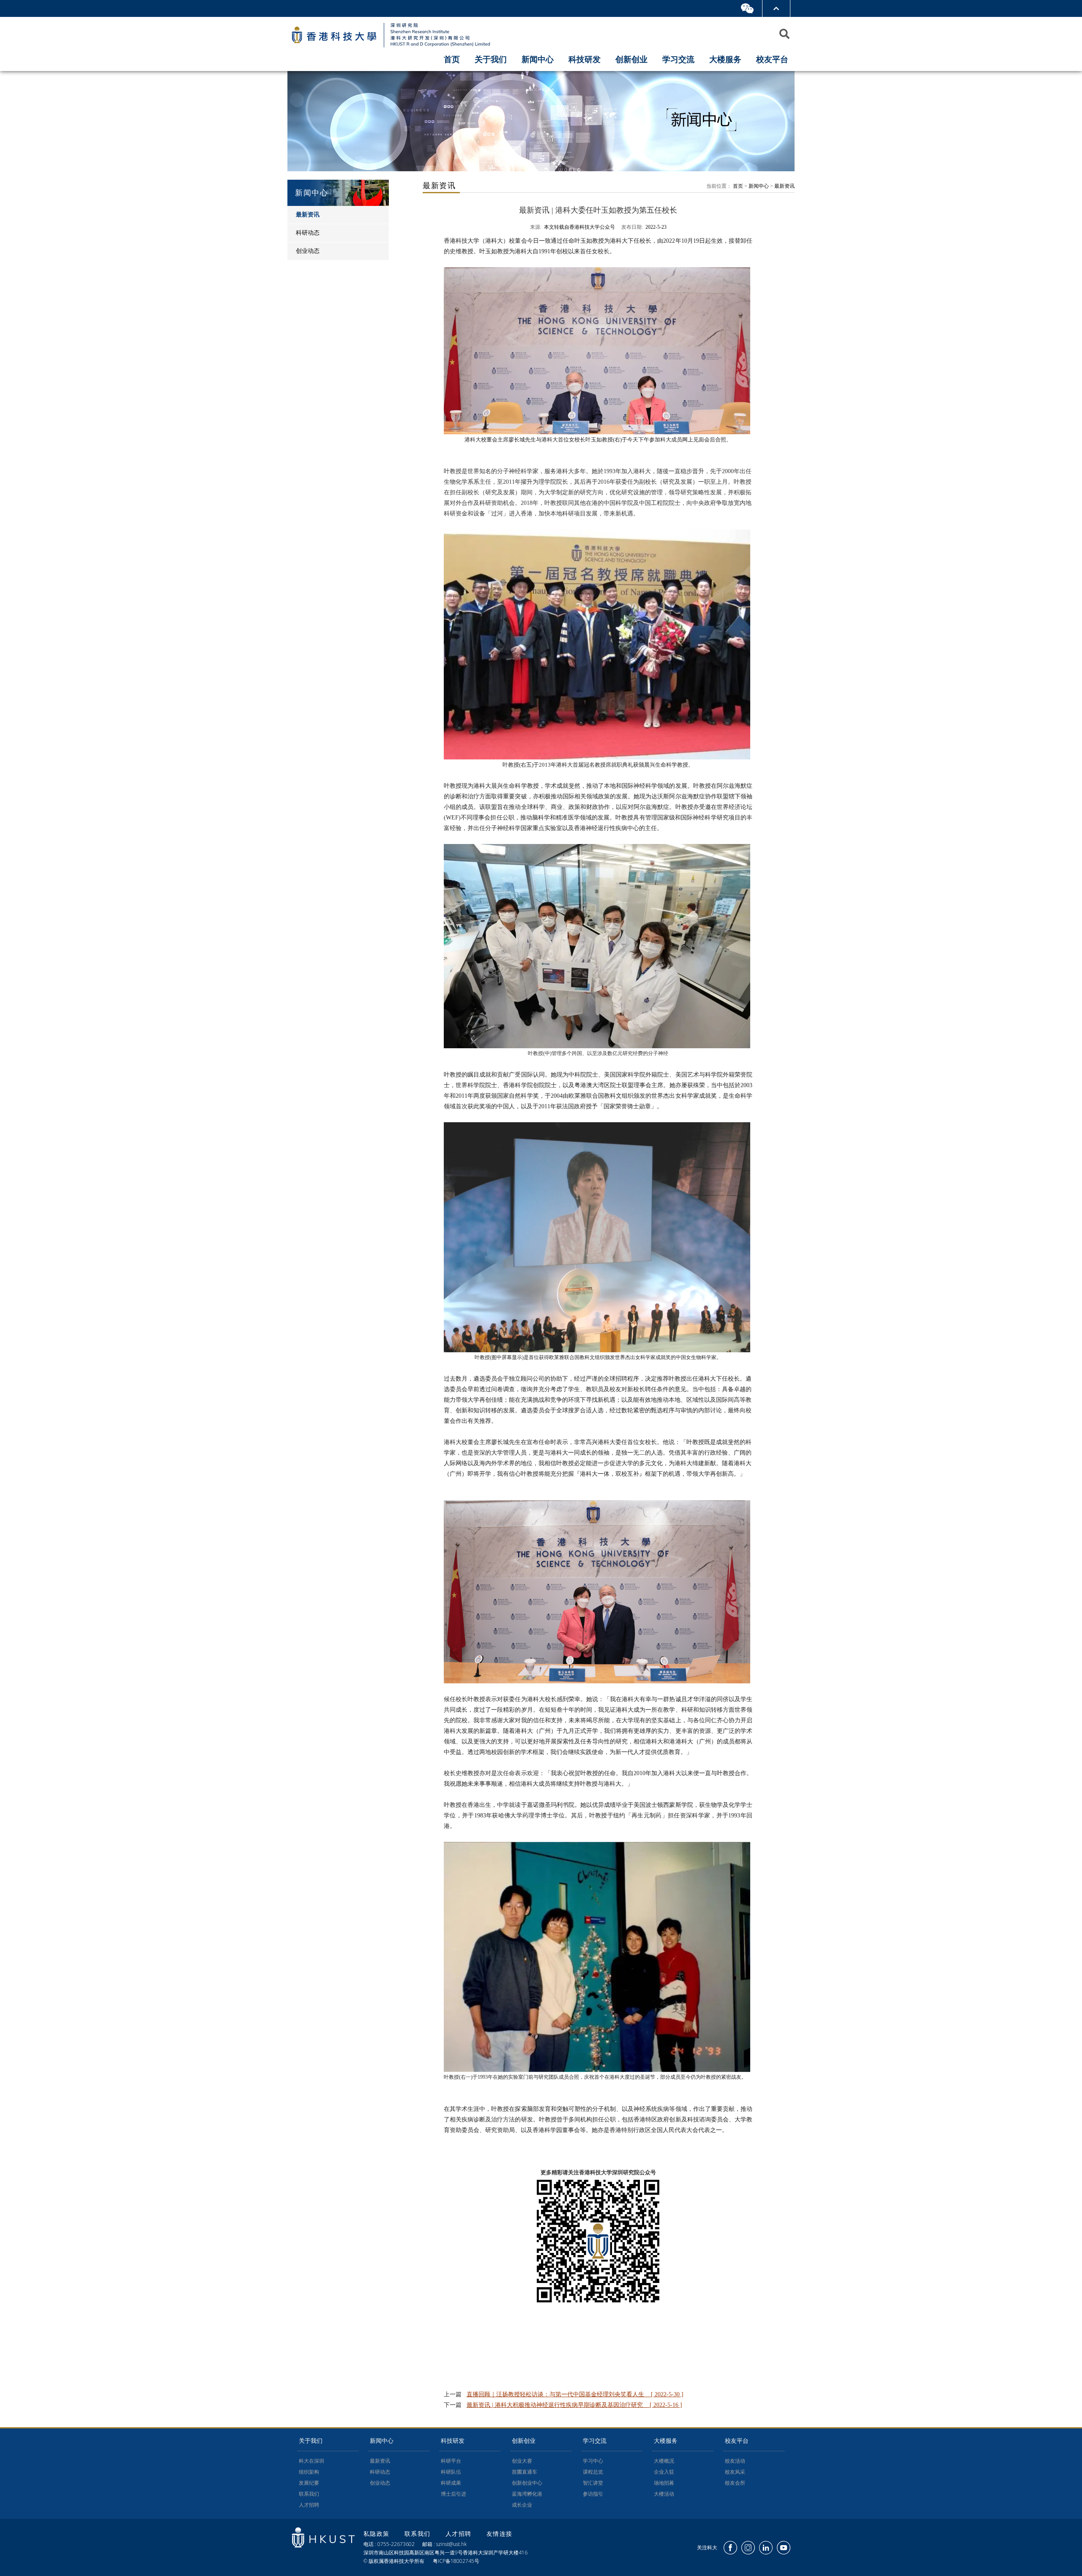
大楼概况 (664, 2461)
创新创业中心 (527, 2483)
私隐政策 (378, 2534)
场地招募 (664, 2483)
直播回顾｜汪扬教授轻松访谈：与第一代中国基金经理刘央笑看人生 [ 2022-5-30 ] (575, 2394)
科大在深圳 (311, 2461)
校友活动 (735, 2461)
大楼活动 (664, 2494)
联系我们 (309, 2494)
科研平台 (451, 2461)
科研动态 (380, 2472)
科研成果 (451, 2483)
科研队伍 (451, 2472)
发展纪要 (309, 2483)
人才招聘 (309, 2505)
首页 (452, 59)
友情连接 (500, 2534)
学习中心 (593, 2461)
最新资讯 (784, 186)
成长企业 (522, 2505)
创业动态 (380, 2483)
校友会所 (735, 2483)
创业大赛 (522, 2461)
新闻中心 (759, 186)
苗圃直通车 (525, 2472)
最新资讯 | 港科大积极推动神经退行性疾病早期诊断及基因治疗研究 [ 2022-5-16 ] (574, 2405)
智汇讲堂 (593, 2483)
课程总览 (593, 2472)
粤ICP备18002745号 (456, 2561)
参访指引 (593, 2494)
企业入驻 (664, 2472)
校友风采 (735, 2472)
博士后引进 (454, 2494)
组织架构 (309, 2472)
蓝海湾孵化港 (527, 2494)
